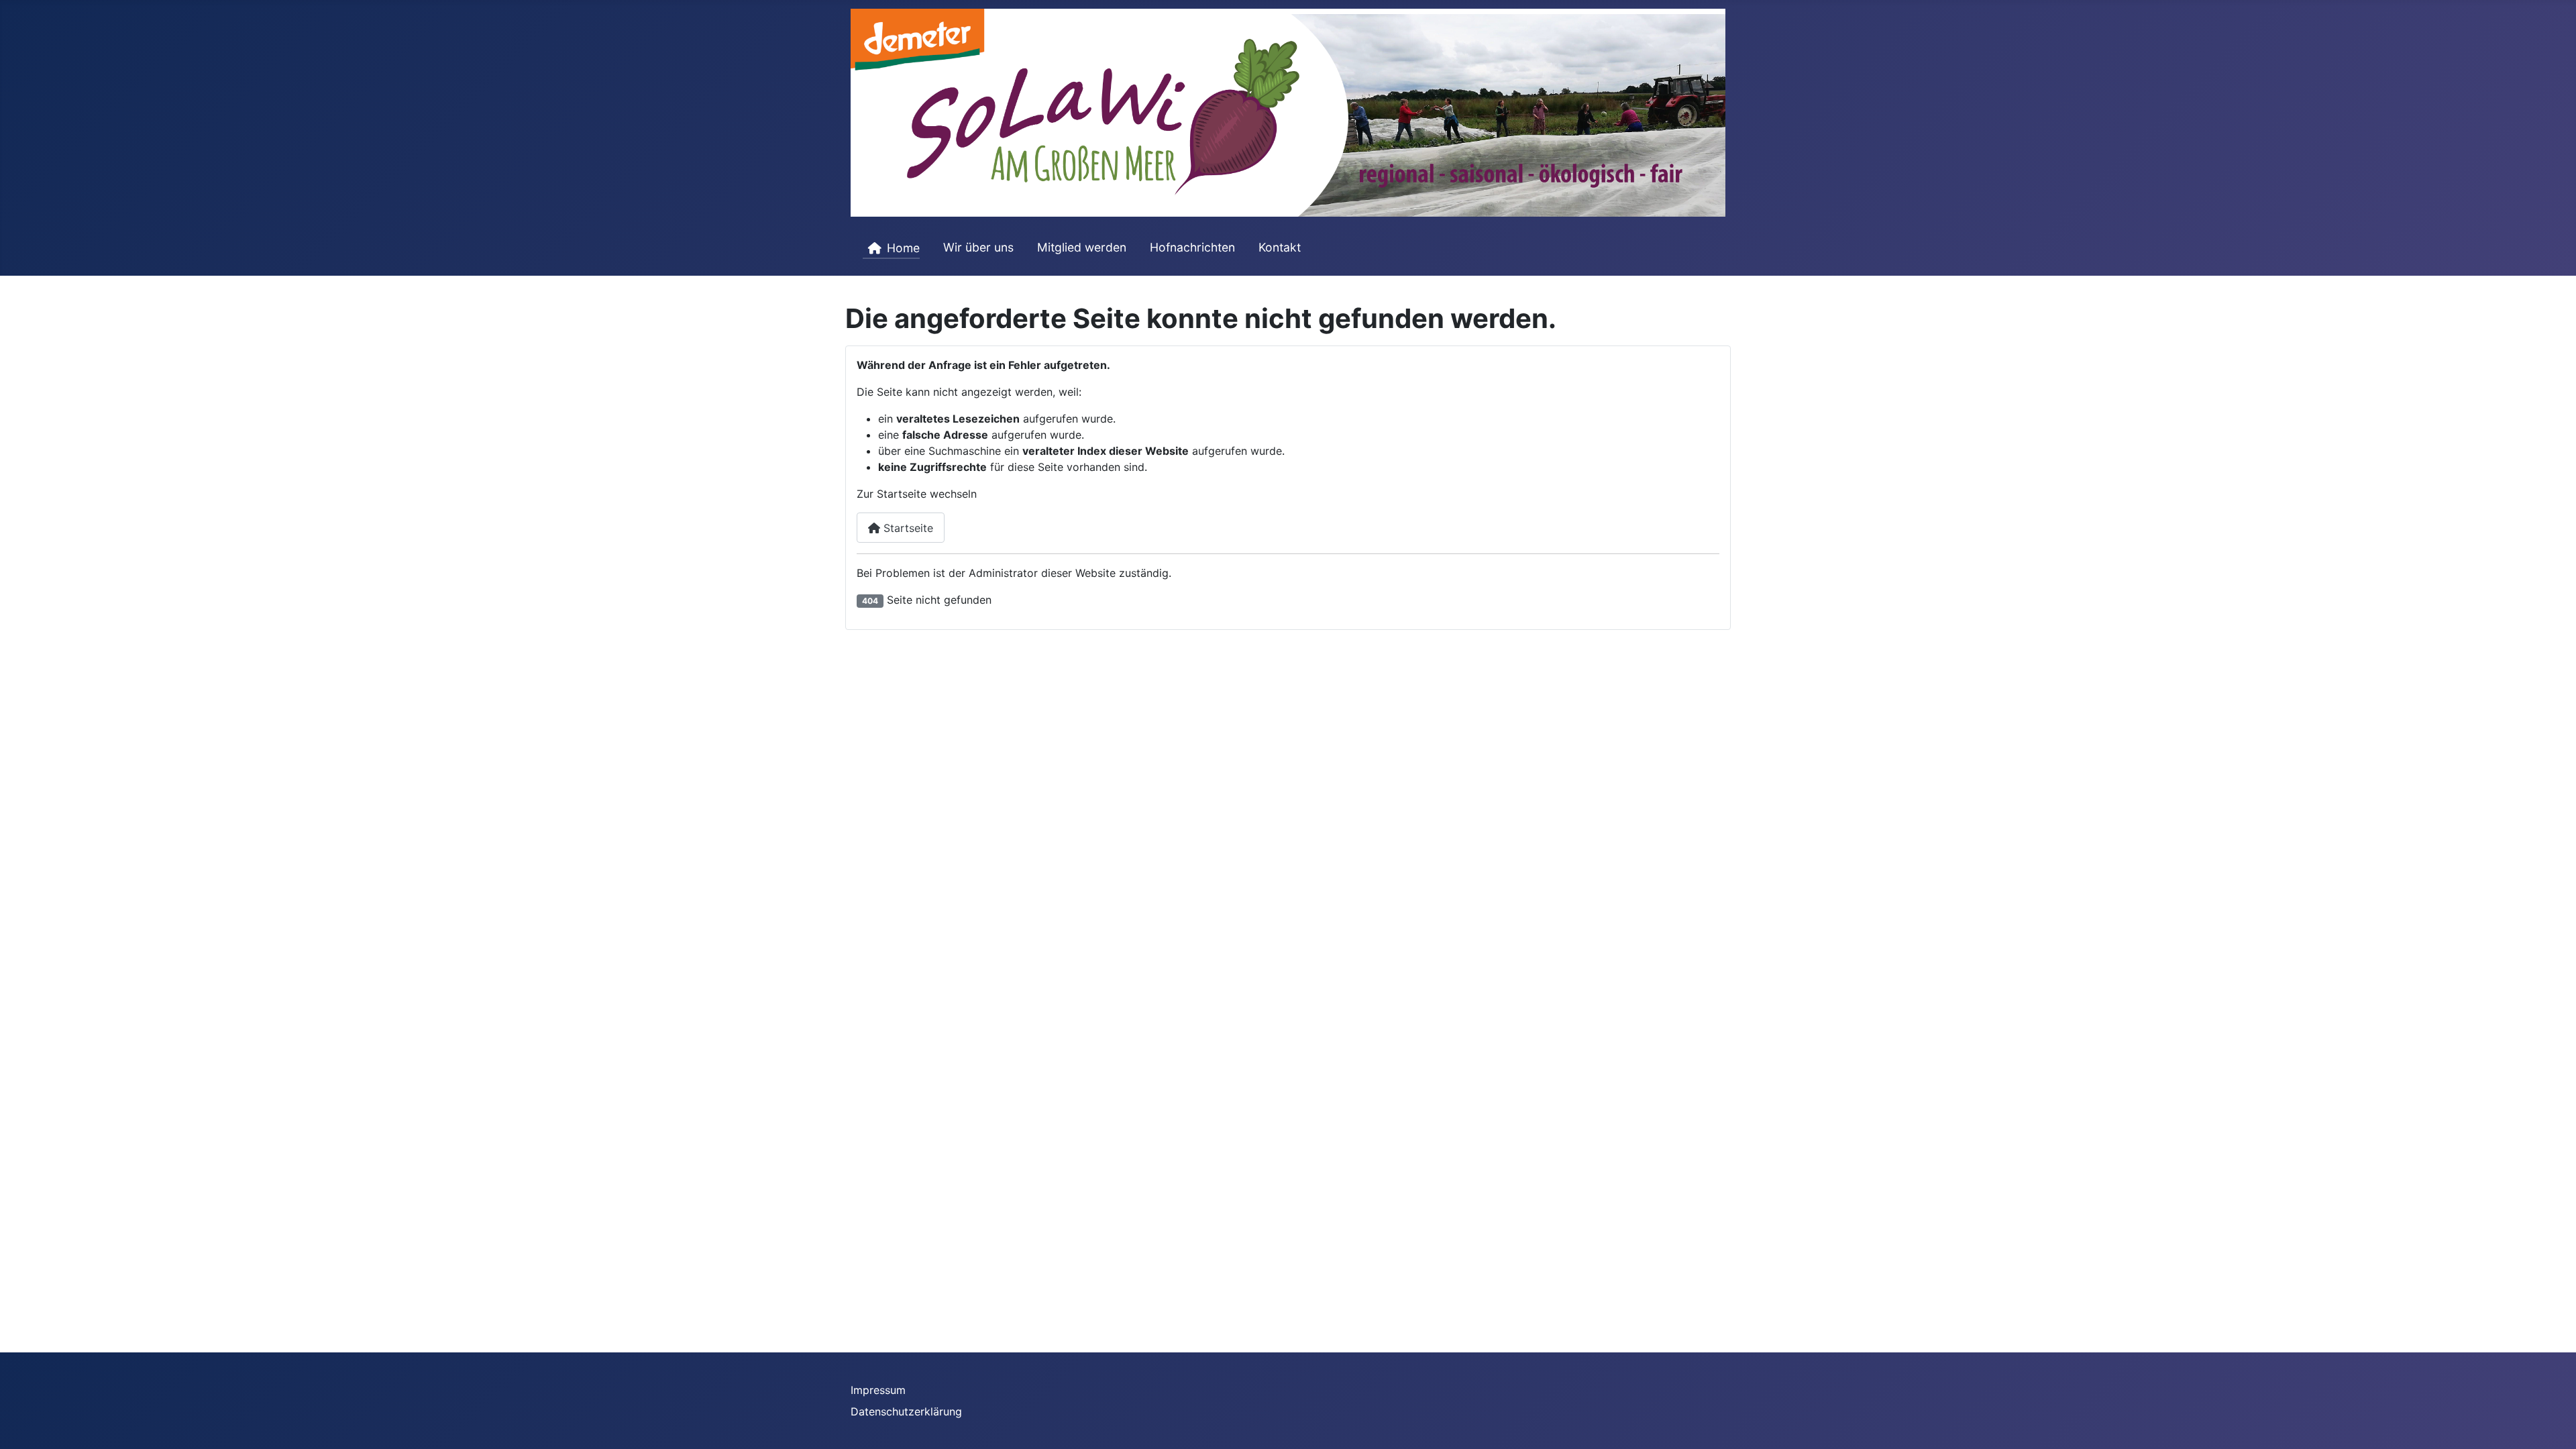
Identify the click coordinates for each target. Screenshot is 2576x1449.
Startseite (907, 528)
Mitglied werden (1082, 247)
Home (903, 248)
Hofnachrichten (1192, 247)
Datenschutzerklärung (906, 1411)
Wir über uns (978, 247)
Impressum (878, 1390)
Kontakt (1280, 247)
